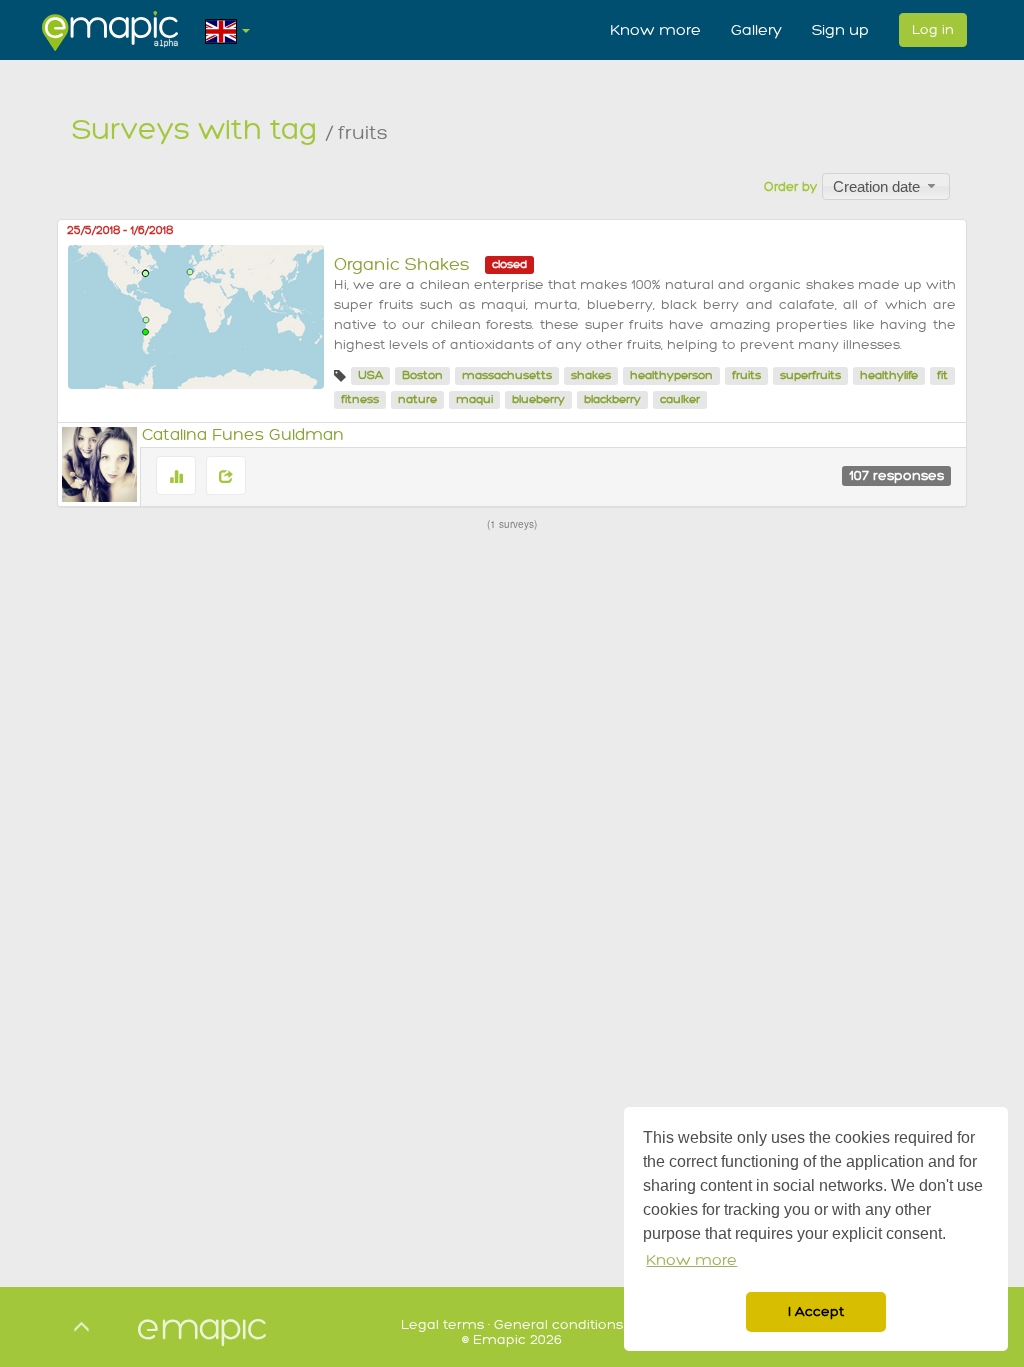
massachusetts (507, 375)
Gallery (756, 30)
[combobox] (886, 186)
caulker (680, 399)
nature (417, 399)
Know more (655, 30)
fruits (746, 375)
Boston (422, 375)
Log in (933, 29)
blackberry (612, 399)
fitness (360, 399)
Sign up (840, 30)
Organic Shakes (402, 264)
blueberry (538, 399)
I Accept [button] (816, 1311)
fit (942, 375)
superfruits (810, 375)
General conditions (558, 1324)
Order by (790, 187)
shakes (591, 375)
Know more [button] (691, 1260)
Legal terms (442, 1324)
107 (896, 475)
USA (370, 375)
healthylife (889, 375)
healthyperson (671, 375)
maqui (474, 399)
